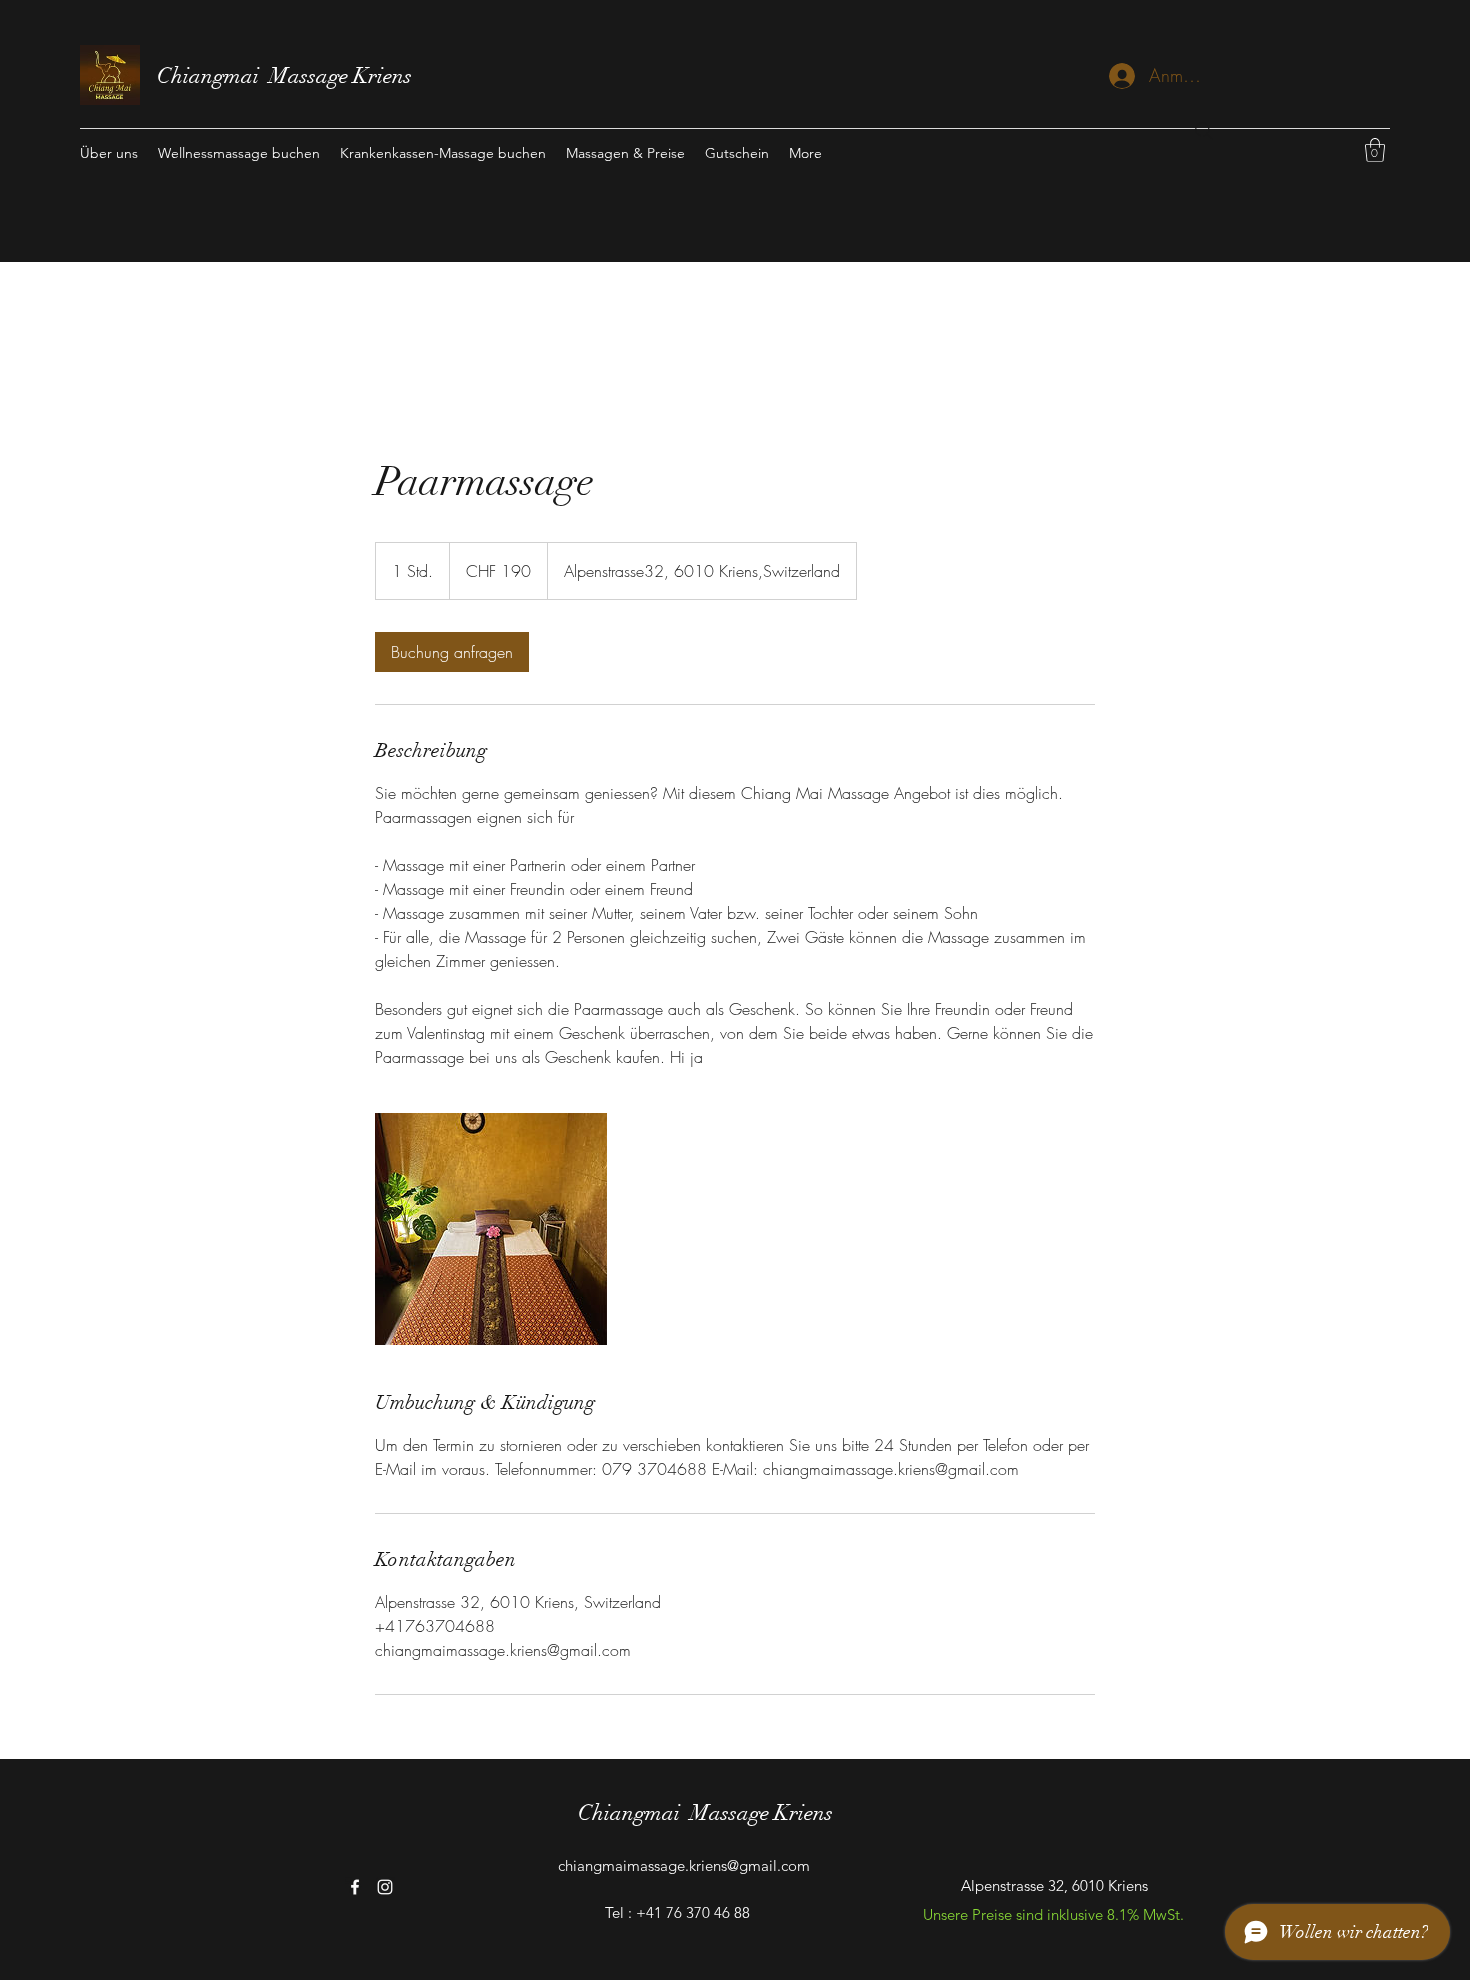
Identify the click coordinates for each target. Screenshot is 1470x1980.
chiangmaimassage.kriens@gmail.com (684, 1865)
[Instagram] (385, 1887)
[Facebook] (355, 1887)
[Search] (1204, 131)
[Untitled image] (491, 1229)
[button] (1375, 150)
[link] (452, 652)
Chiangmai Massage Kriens (284, 75)
